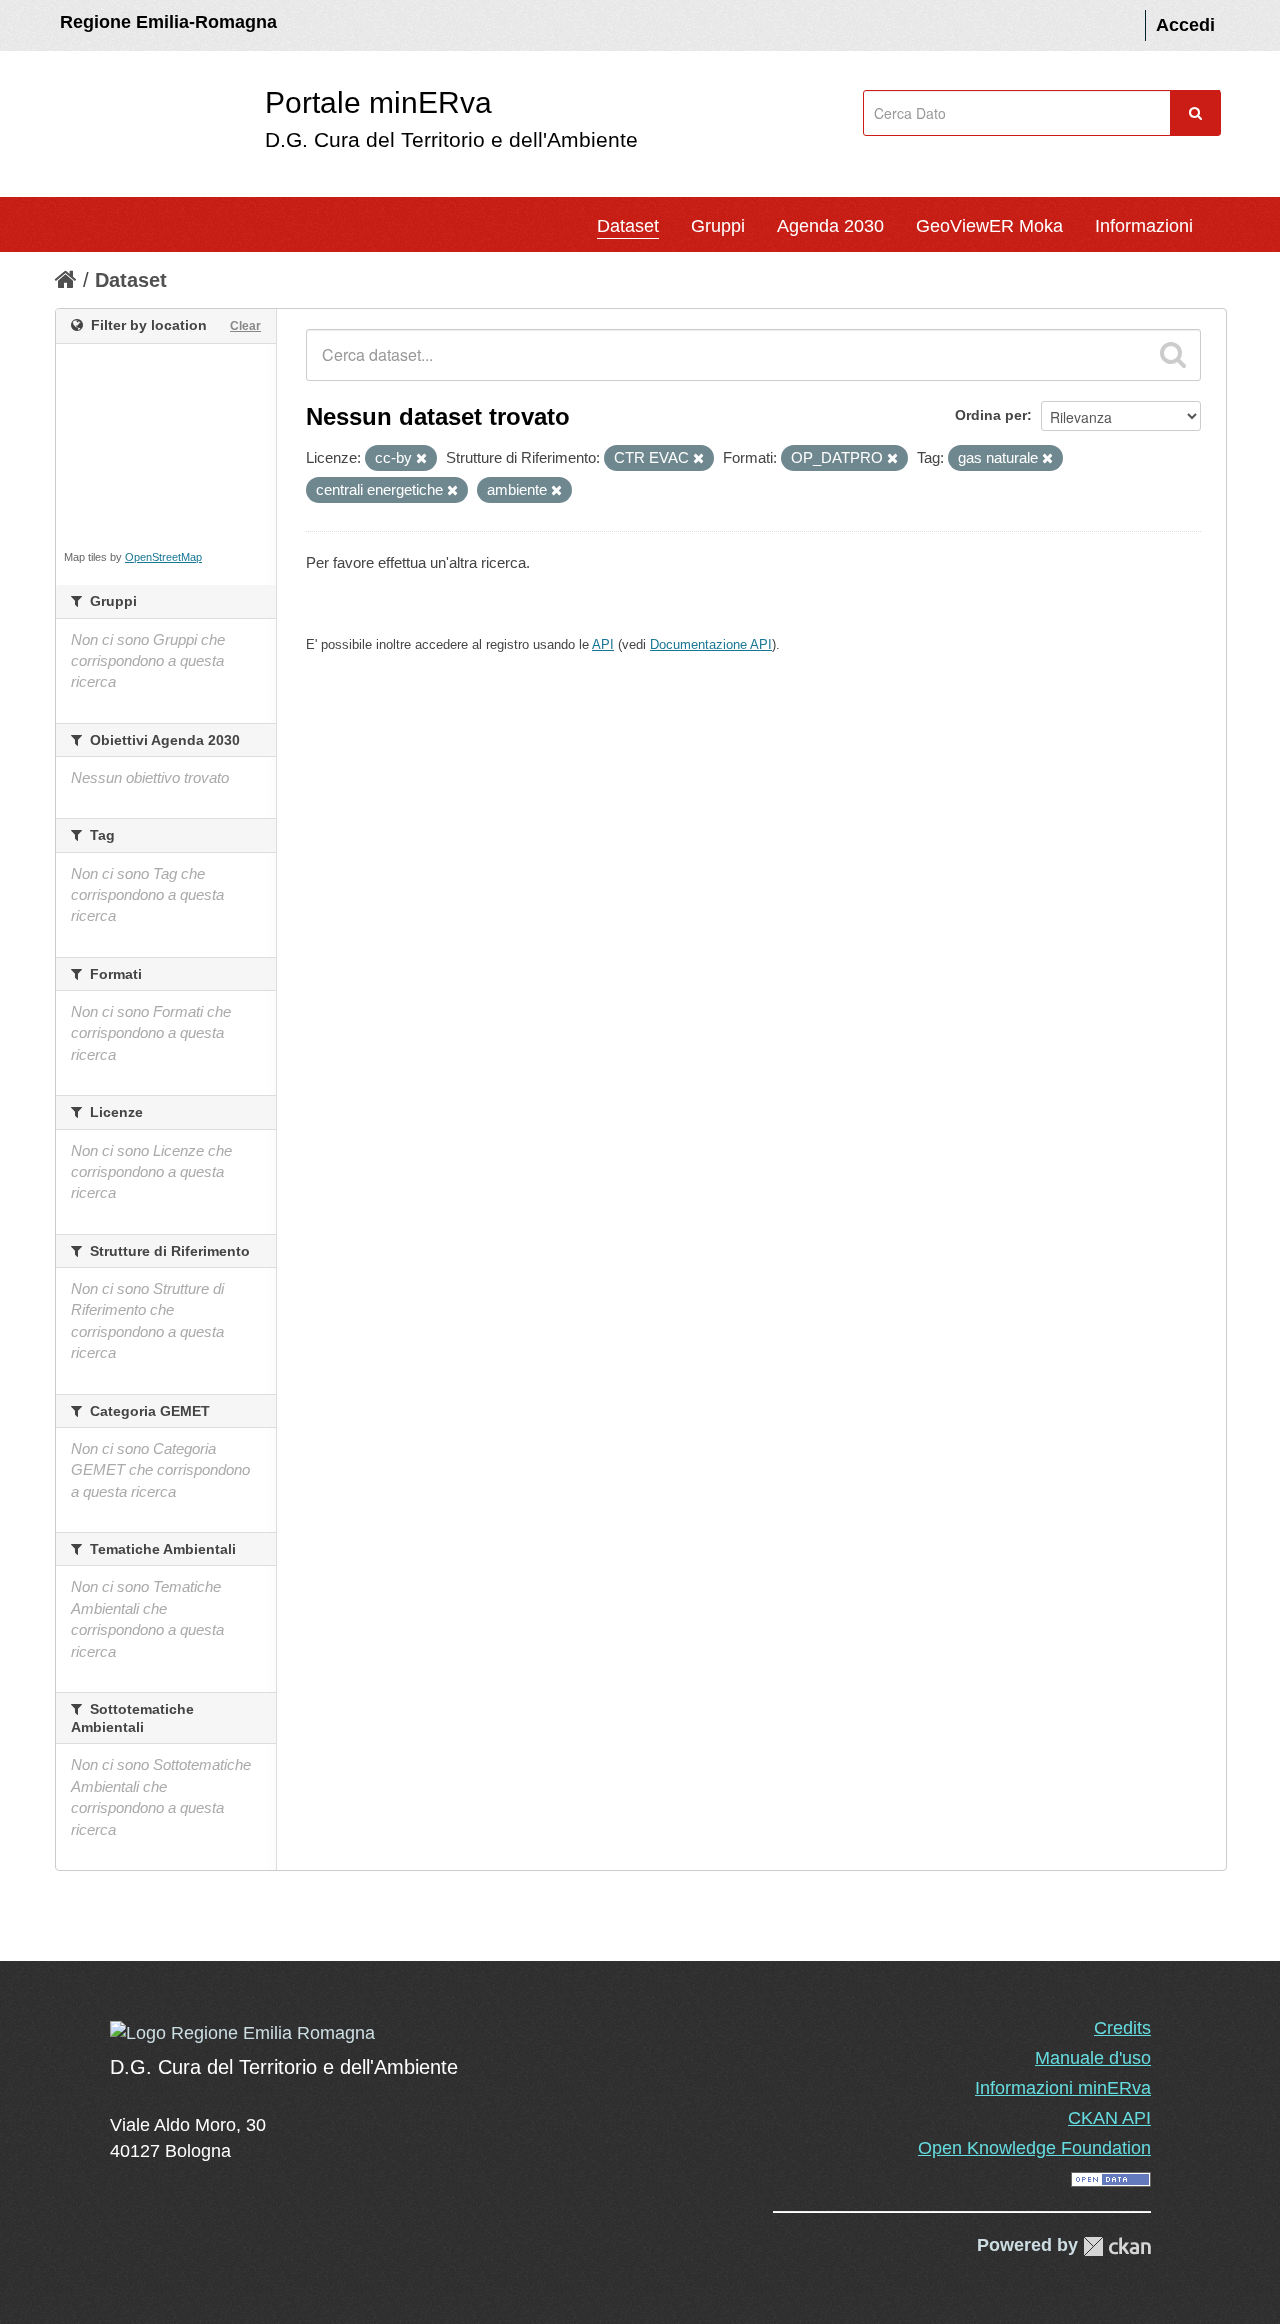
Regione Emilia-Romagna (168, 22)
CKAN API (1109, 2118)
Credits (1122, 2028)
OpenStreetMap (163, 557)
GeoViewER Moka (989, 226)
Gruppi (718, 226)
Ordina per (991, 415)
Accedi (1185, 25)
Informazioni (1144, 226)
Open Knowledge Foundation (1034, 2148)
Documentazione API (711, 644)
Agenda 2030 (830, 226)
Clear (245, 326)
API (603, 644)
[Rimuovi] (421, 459)
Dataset (628, 226)
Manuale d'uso (1093, 2058)
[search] (1173, 355)
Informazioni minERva (1063, 2088)
